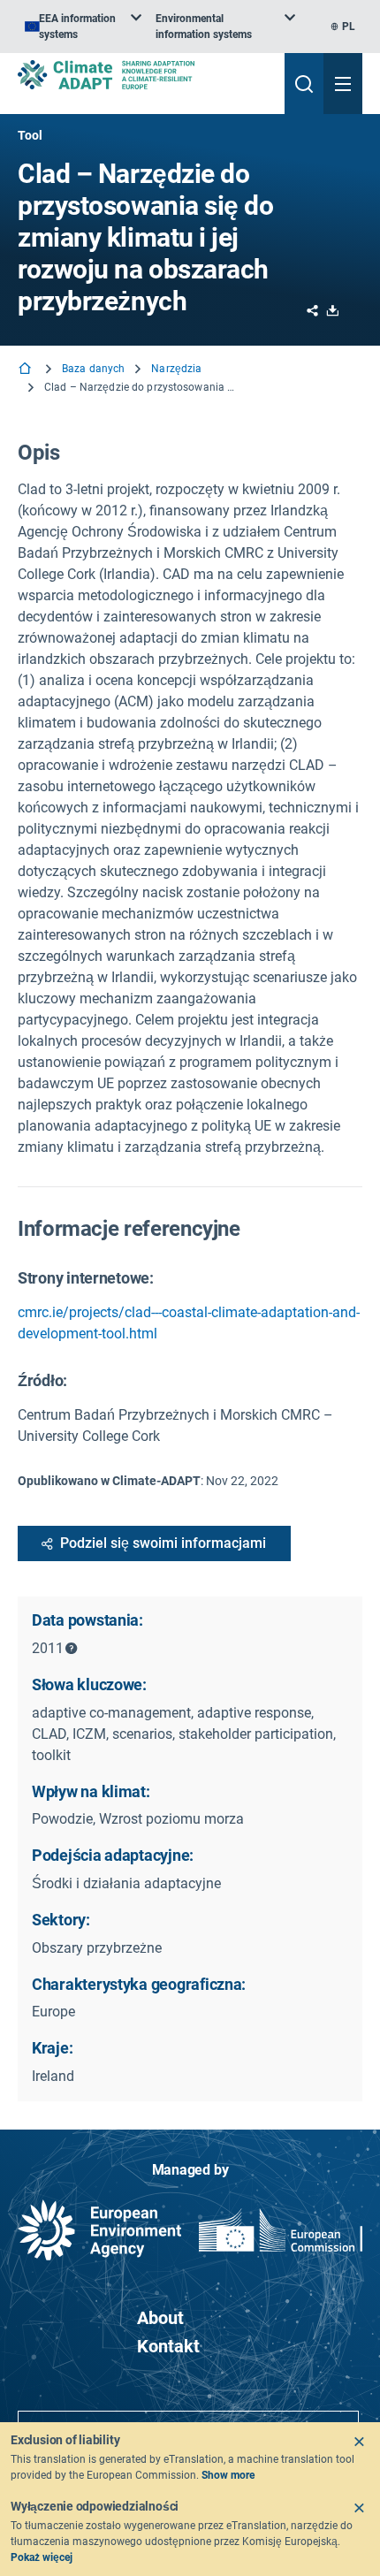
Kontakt (168, 2346)
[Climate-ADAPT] (144, 75)
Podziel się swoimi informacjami (163, 1543)
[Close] (359, 2442)
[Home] (27, 370)
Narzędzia (176, 369)
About (160, 2318)
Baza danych (93, 369)
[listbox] (83, 27)
